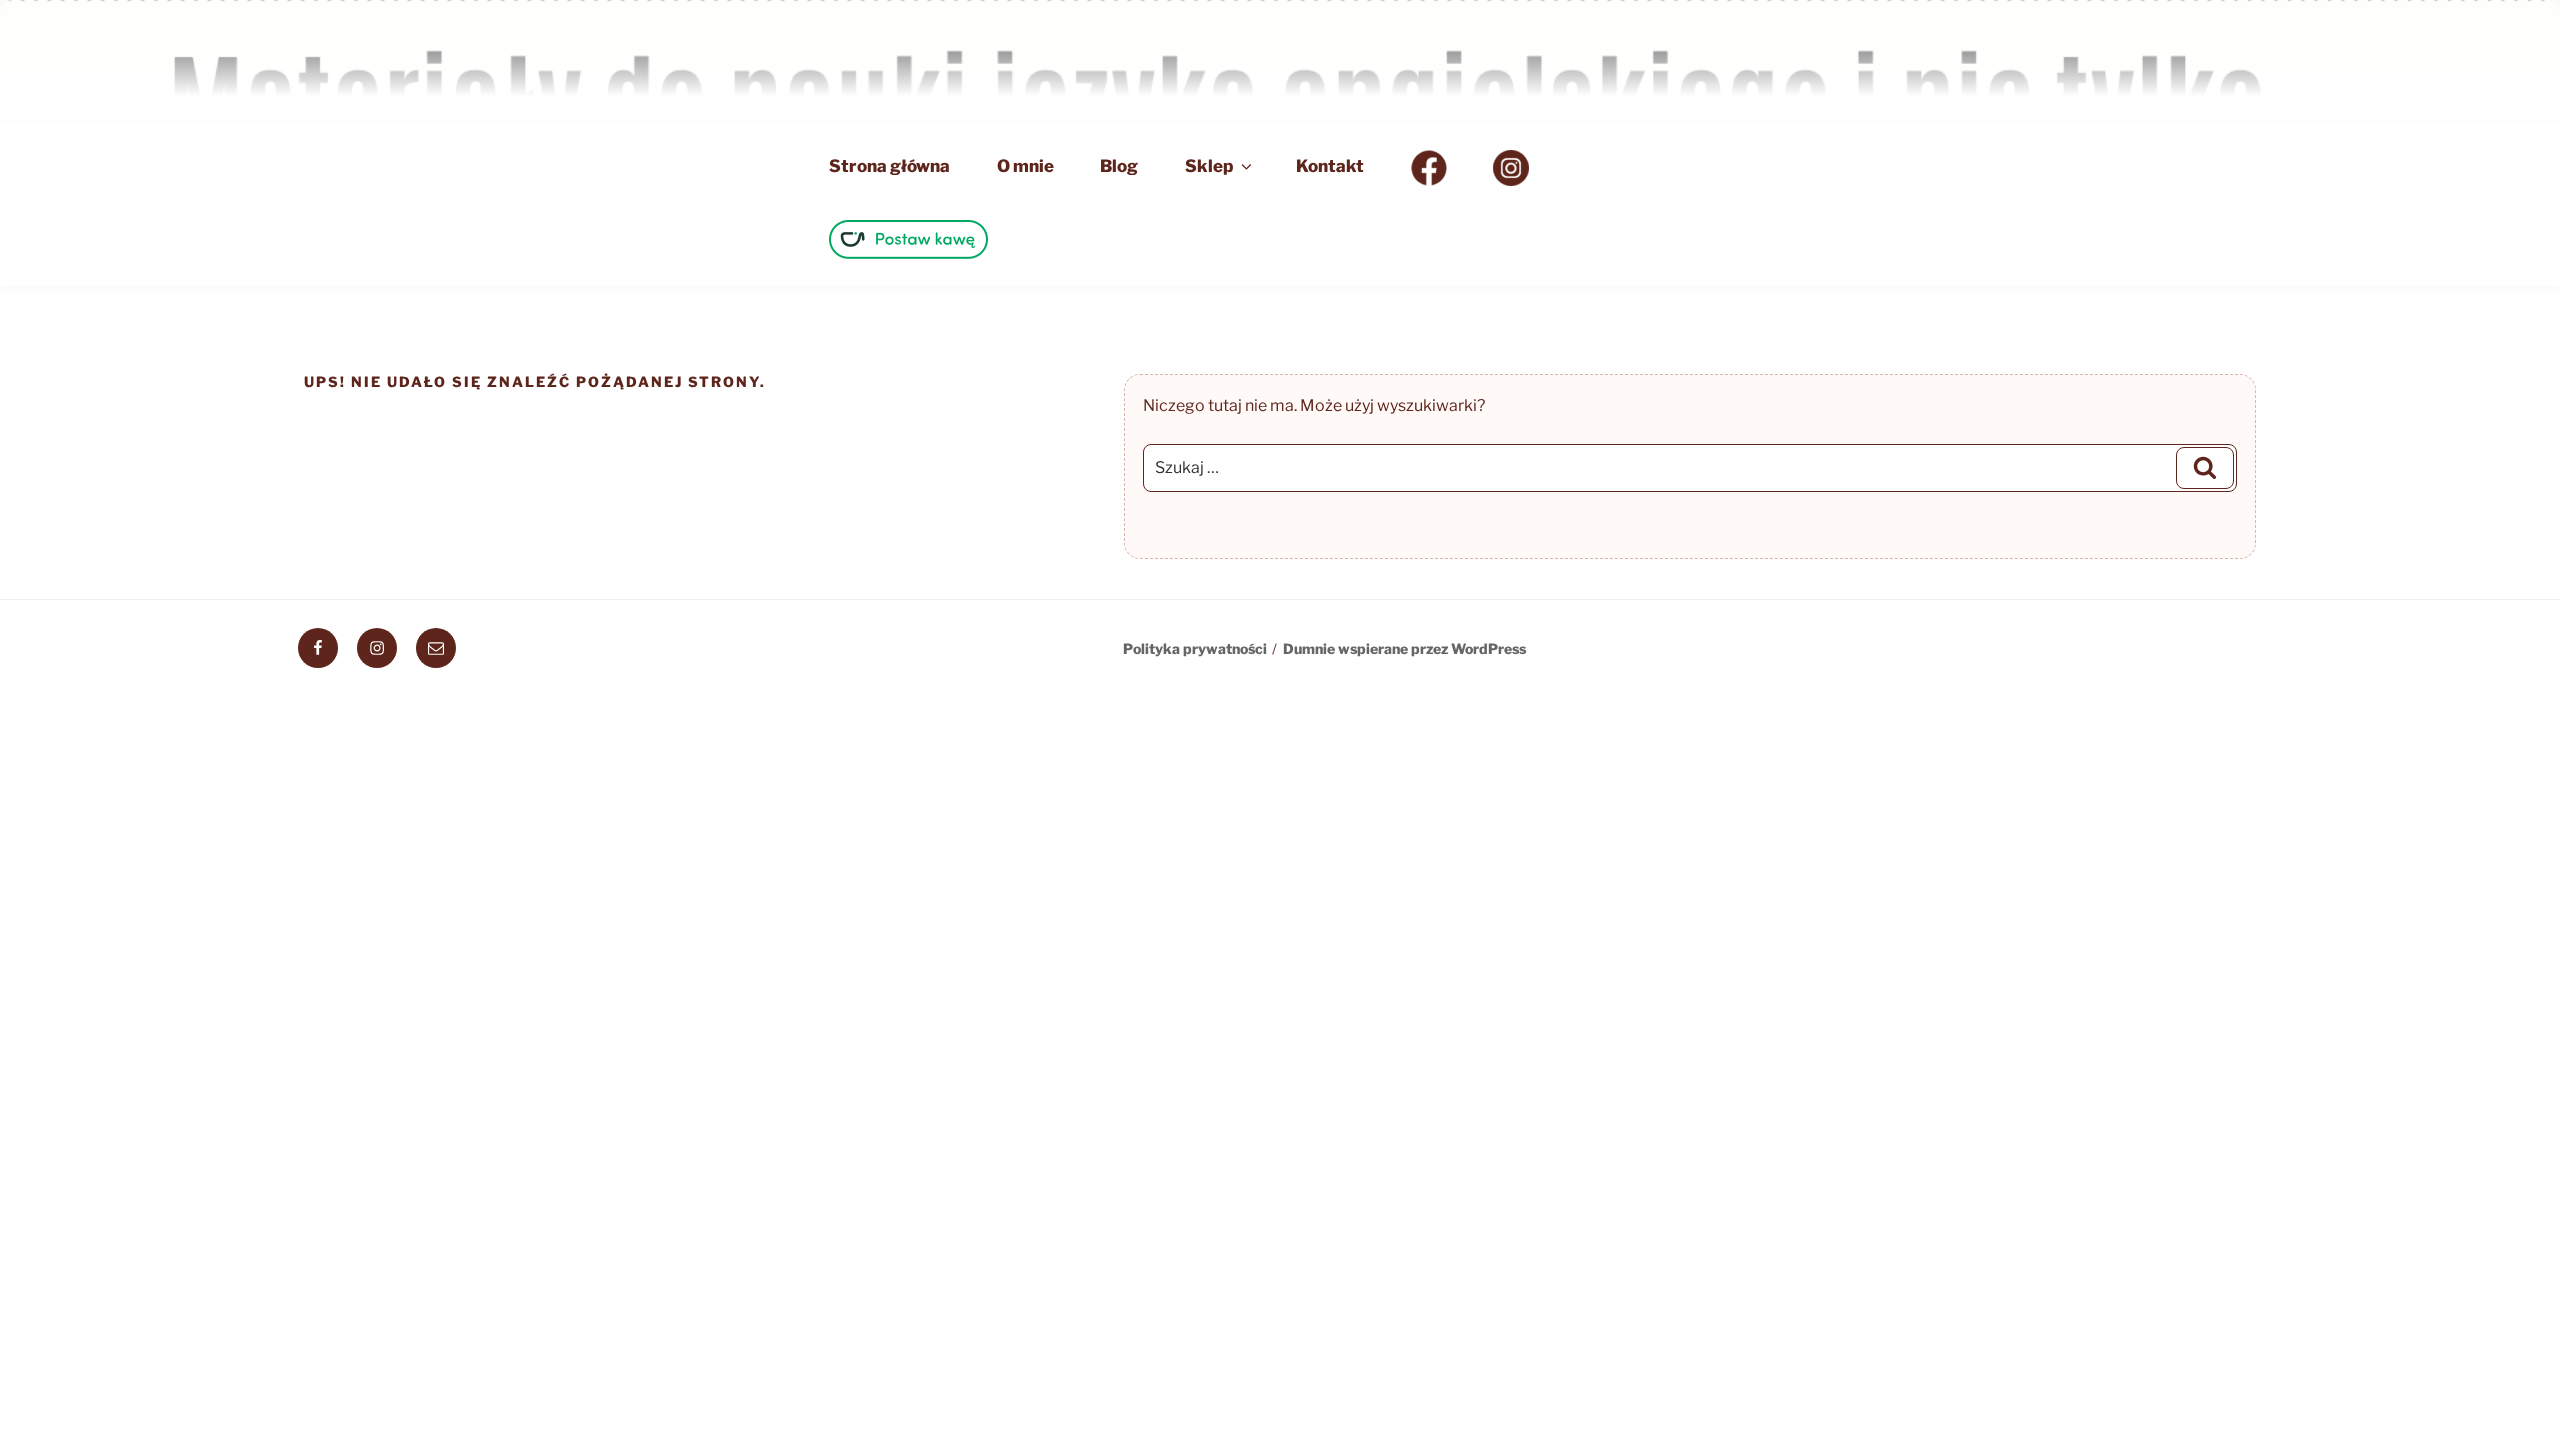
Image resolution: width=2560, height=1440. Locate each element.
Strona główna (889, 166)
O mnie (1025, 166)
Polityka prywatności (1195, 648)
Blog (1119, 166)
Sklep (1209, 166)
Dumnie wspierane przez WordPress (1404, 648)
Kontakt (1330, 166)
